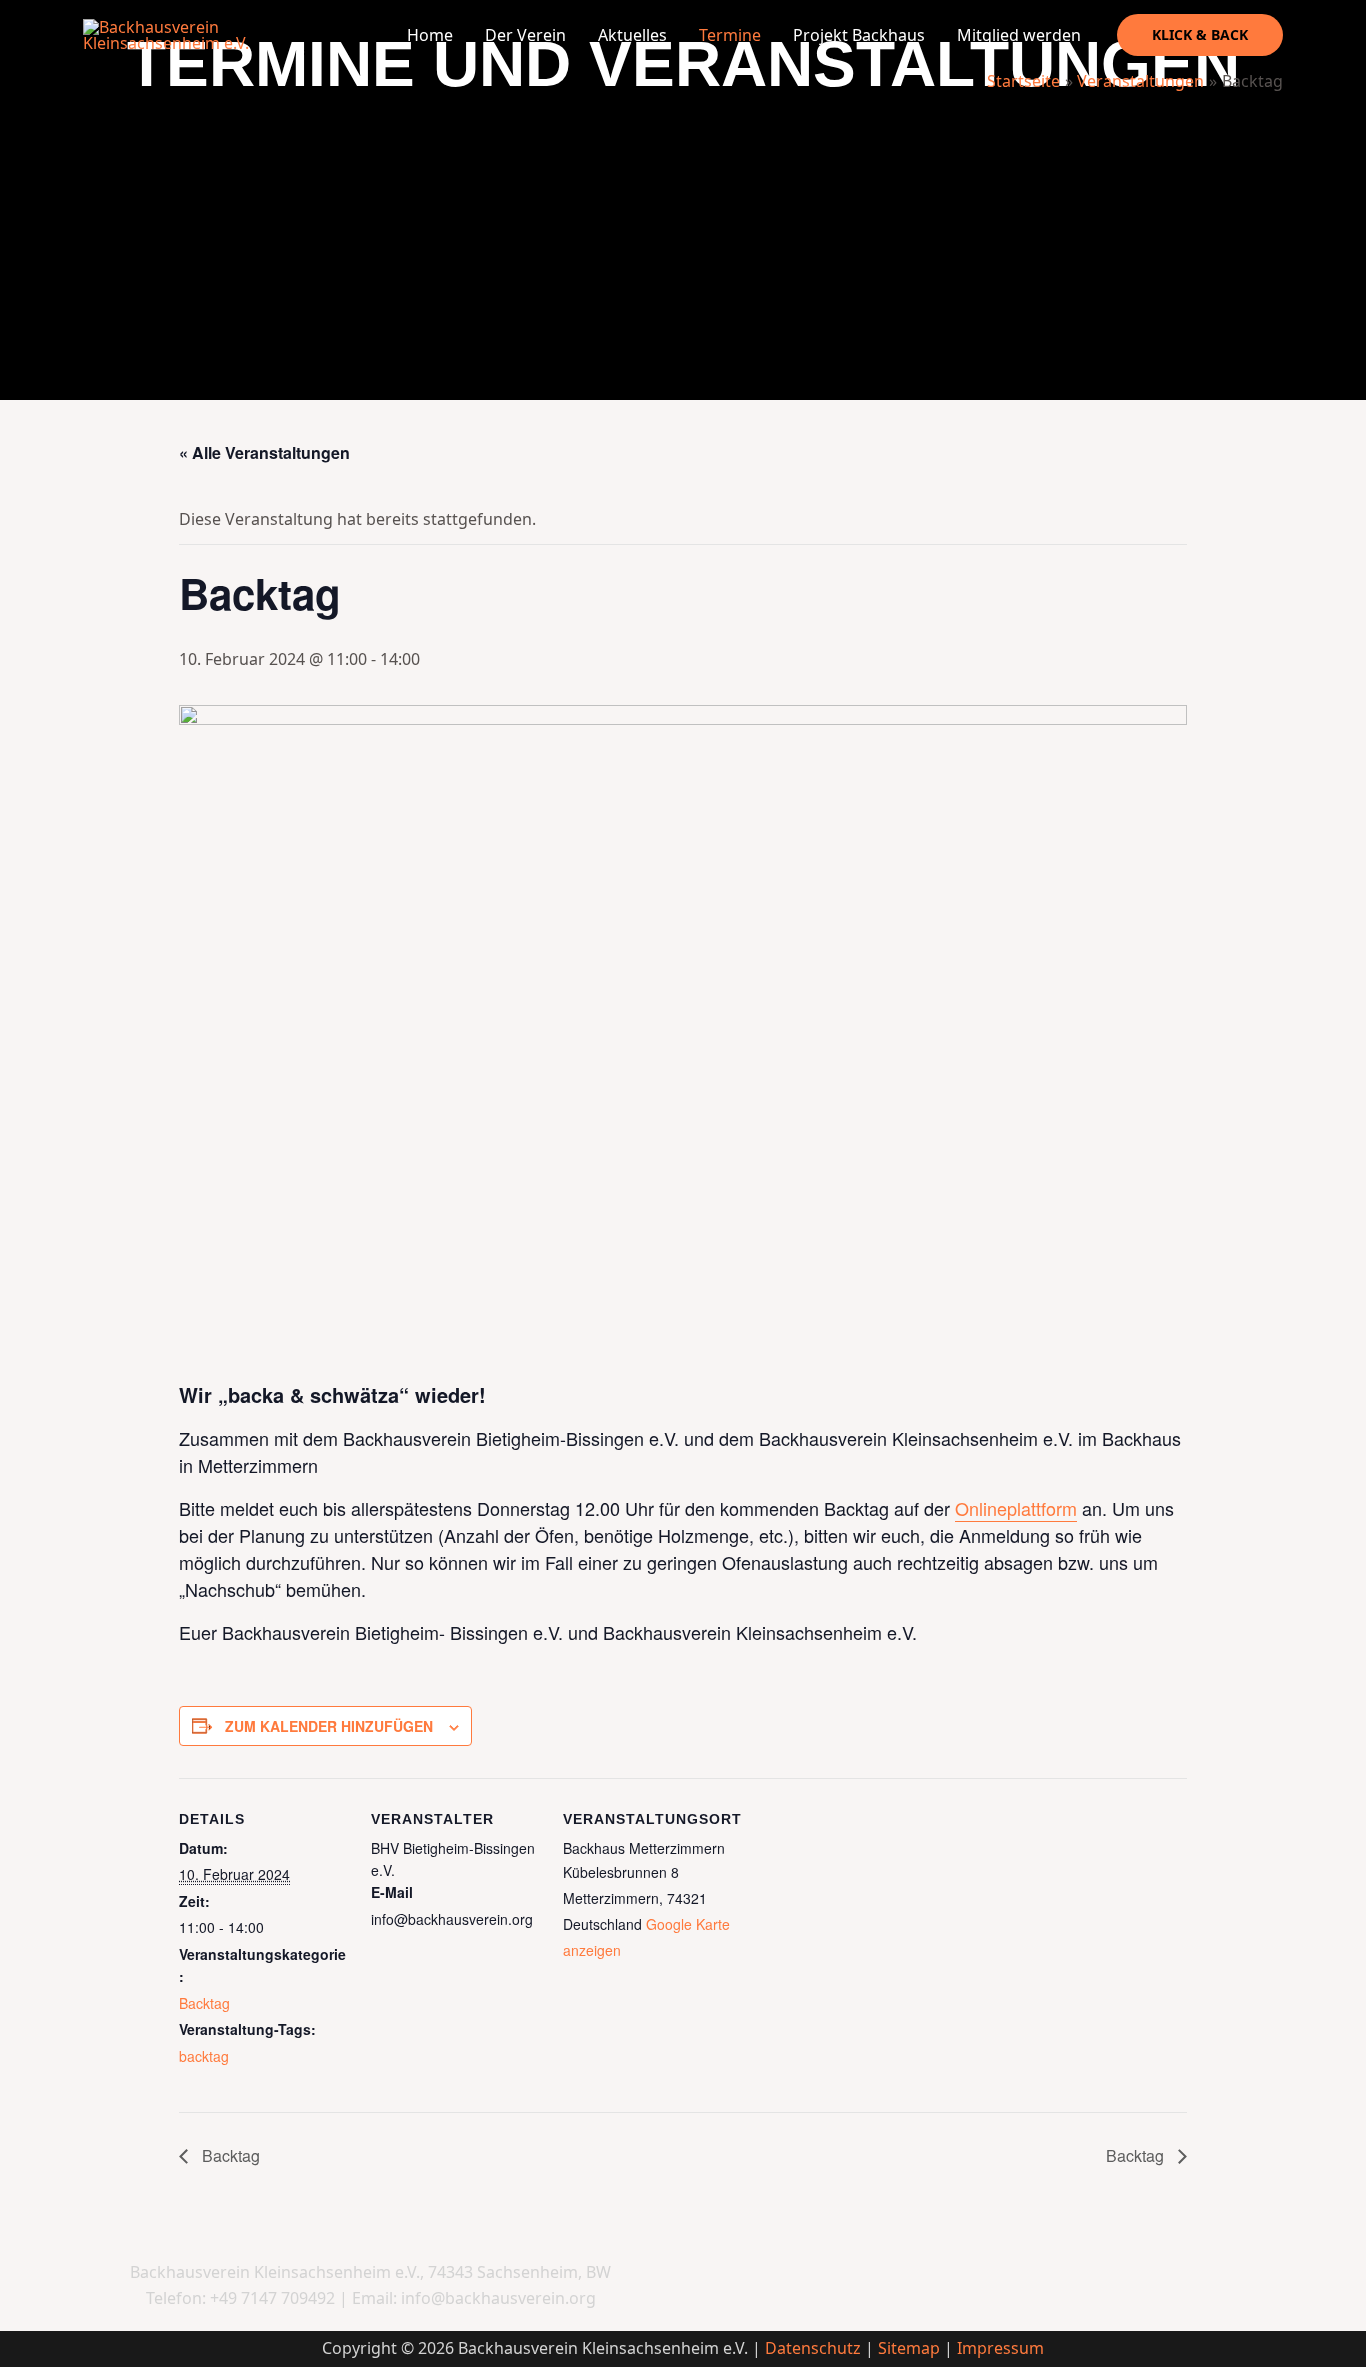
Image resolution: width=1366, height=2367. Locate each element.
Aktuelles (632, 35)
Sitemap (909, 2348)
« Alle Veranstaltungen (264, 452)
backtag (204, 2056)
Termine (730, 35)
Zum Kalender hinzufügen (329, 1726)
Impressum (1000, 2348)
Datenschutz (813, 2348)
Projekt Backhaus (859, 35)
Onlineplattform (1016, 1508)
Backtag (204, 2003)
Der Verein (525, 35)
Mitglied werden (1019, 35)
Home (430, 35)
